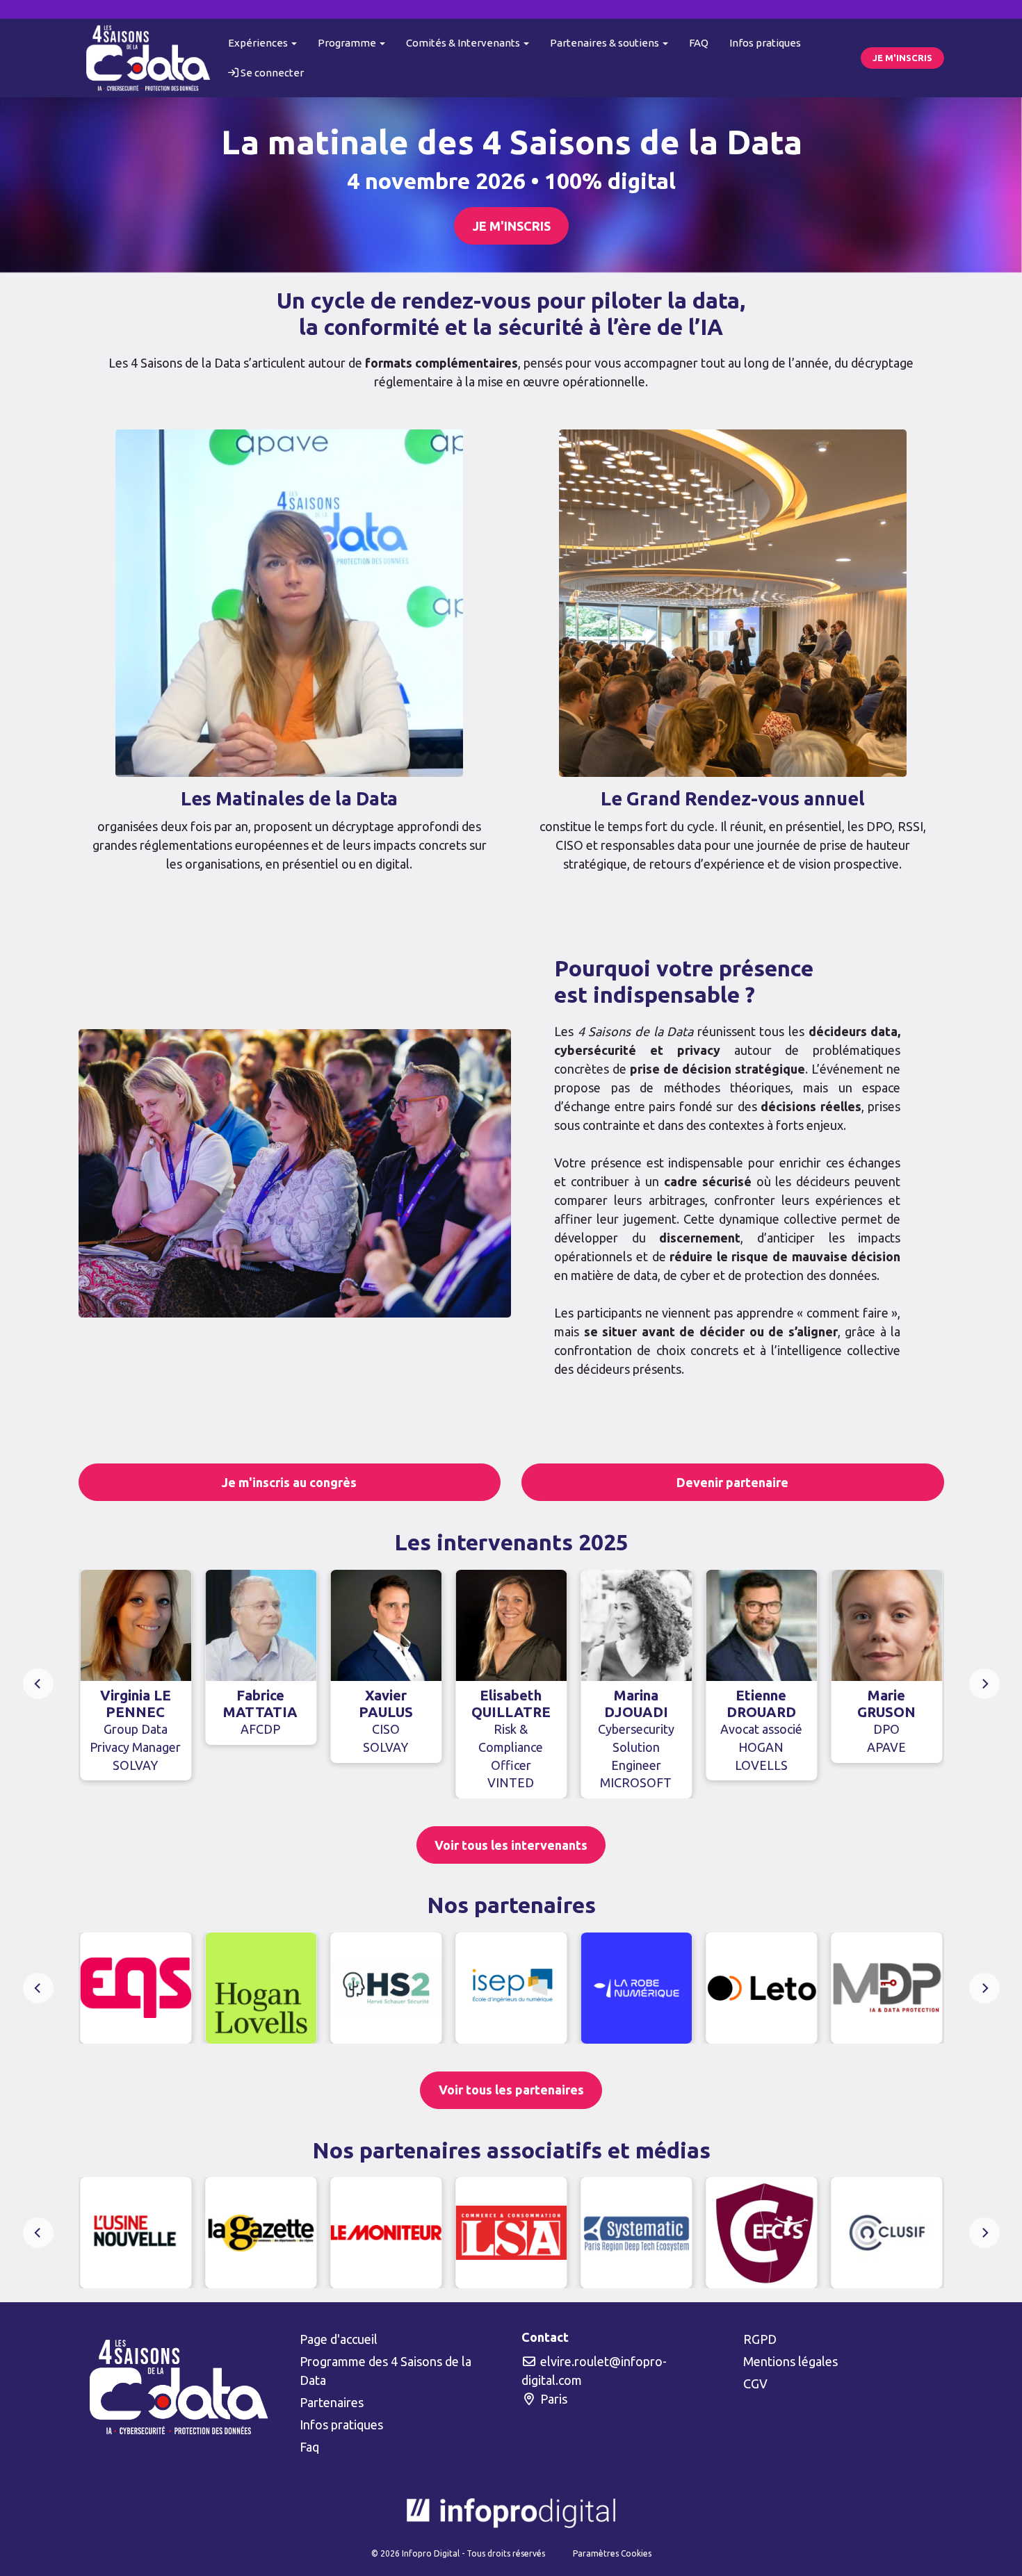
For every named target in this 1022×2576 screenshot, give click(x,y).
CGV (755, 2384)
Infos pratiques (765, 43)
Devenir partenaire (732, 1482)
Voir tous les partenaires (511, 2090)
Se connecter (271, 73)
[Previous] (38, 1684)
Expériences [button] (259, 43)
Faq (309, 2447)
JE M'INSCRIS (902, 58)
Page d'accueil (339, 2339)
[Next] (984, 1684)
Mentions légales (790, 2361)
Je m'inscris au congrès (289, 1482)
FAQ (699, 43)
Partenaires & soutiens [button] (606, 43)
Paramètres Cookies (612, 2553)
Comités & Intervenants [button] (464, 43)
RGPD (760, 2339)
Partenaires (332, 2402)
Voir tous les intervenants (511, 1845)
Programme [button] (348, 43)
